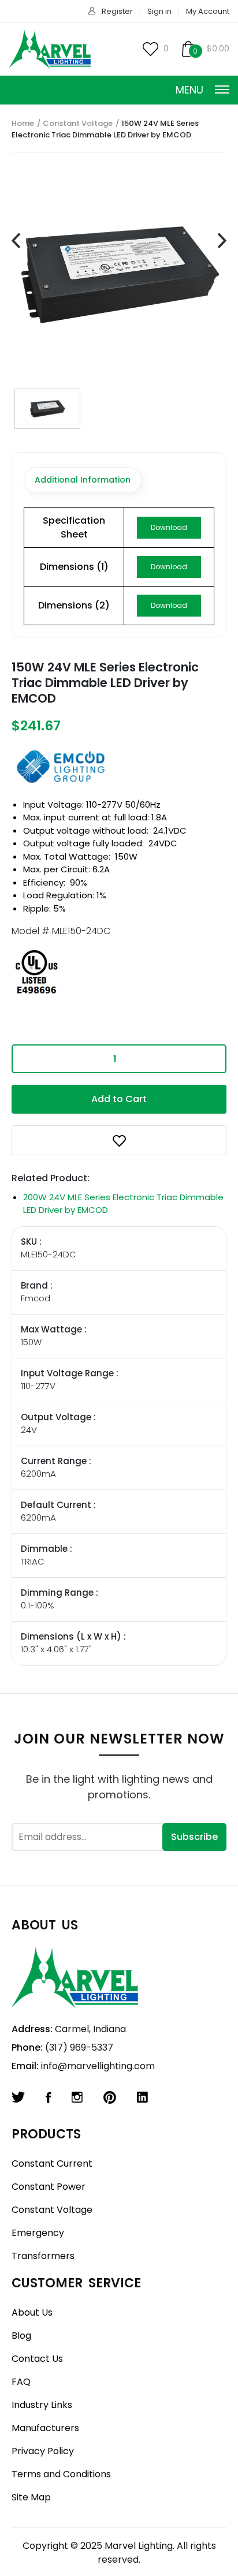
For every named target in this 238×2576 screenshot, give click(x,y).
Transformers (43, 2256)
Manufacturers (45, 2428)
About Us (32, 2312)
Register (117, 11)
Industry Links (42, 2405)
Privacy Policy (43, 2451)
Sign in (159, 11)
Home (23, 123)
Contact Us (37, 2359)
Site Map (31, 2497)
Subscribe (194, 1837)
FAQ (21, 2382)
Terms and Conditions (61, 2474)
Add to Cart (119, 1099)
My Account (208, 11)
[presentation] (16, 241)
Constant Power (49, 2187)
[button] (119, 1140)
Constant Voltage (78, 123)
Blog (21, 2336)
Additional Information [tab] (83, 480)
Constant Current (52, 2164)
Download (169, 527)
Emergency (38, 2233)
